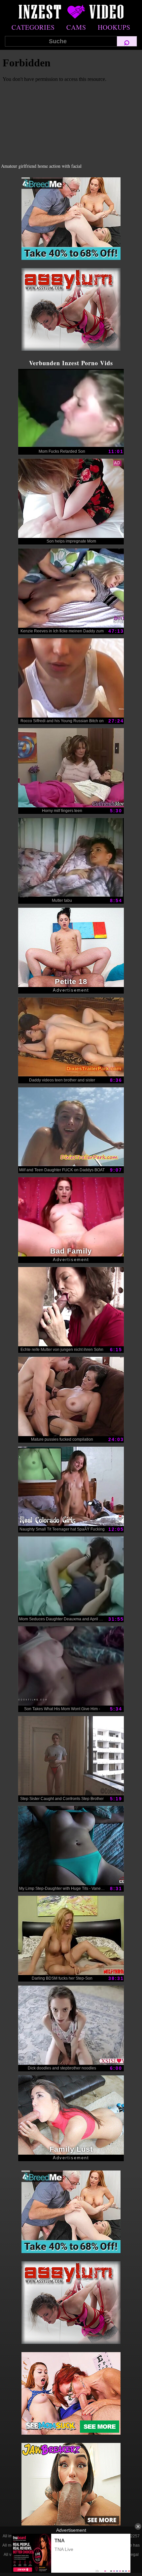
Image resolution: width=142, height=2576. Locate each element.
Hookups (114, 27)
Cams (76, 27)
